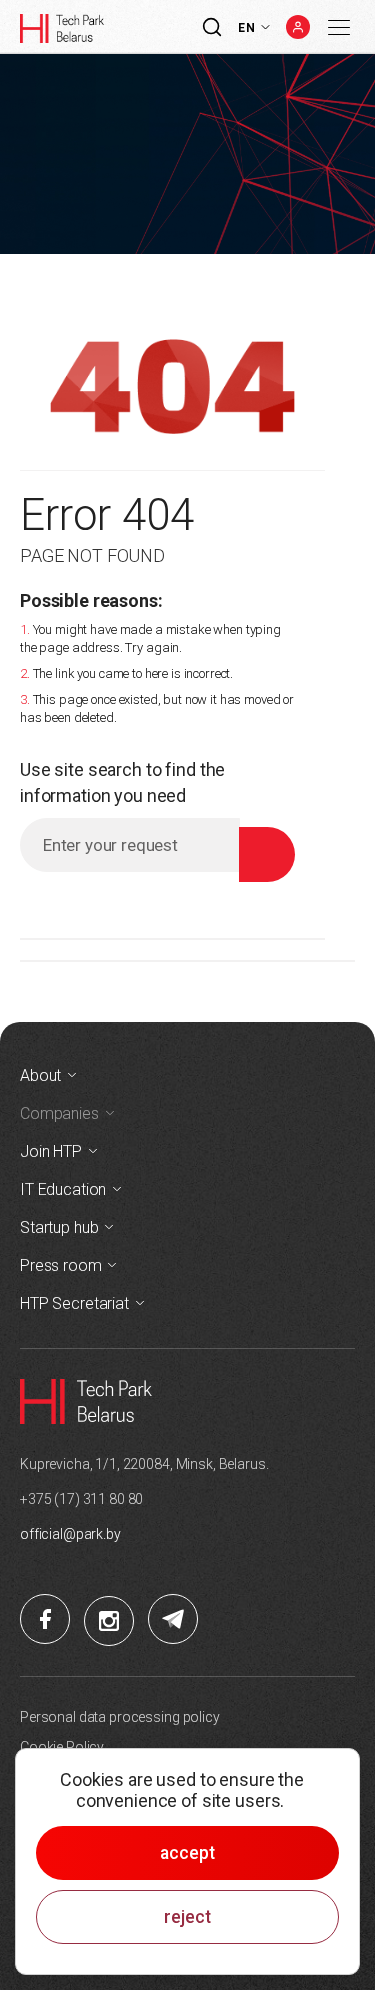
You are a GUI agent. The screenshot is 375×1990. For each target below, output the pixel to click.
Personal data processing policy (120, 1717)
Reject (187, 1917)
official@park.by (70, 1534)
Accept (187, 1853)
